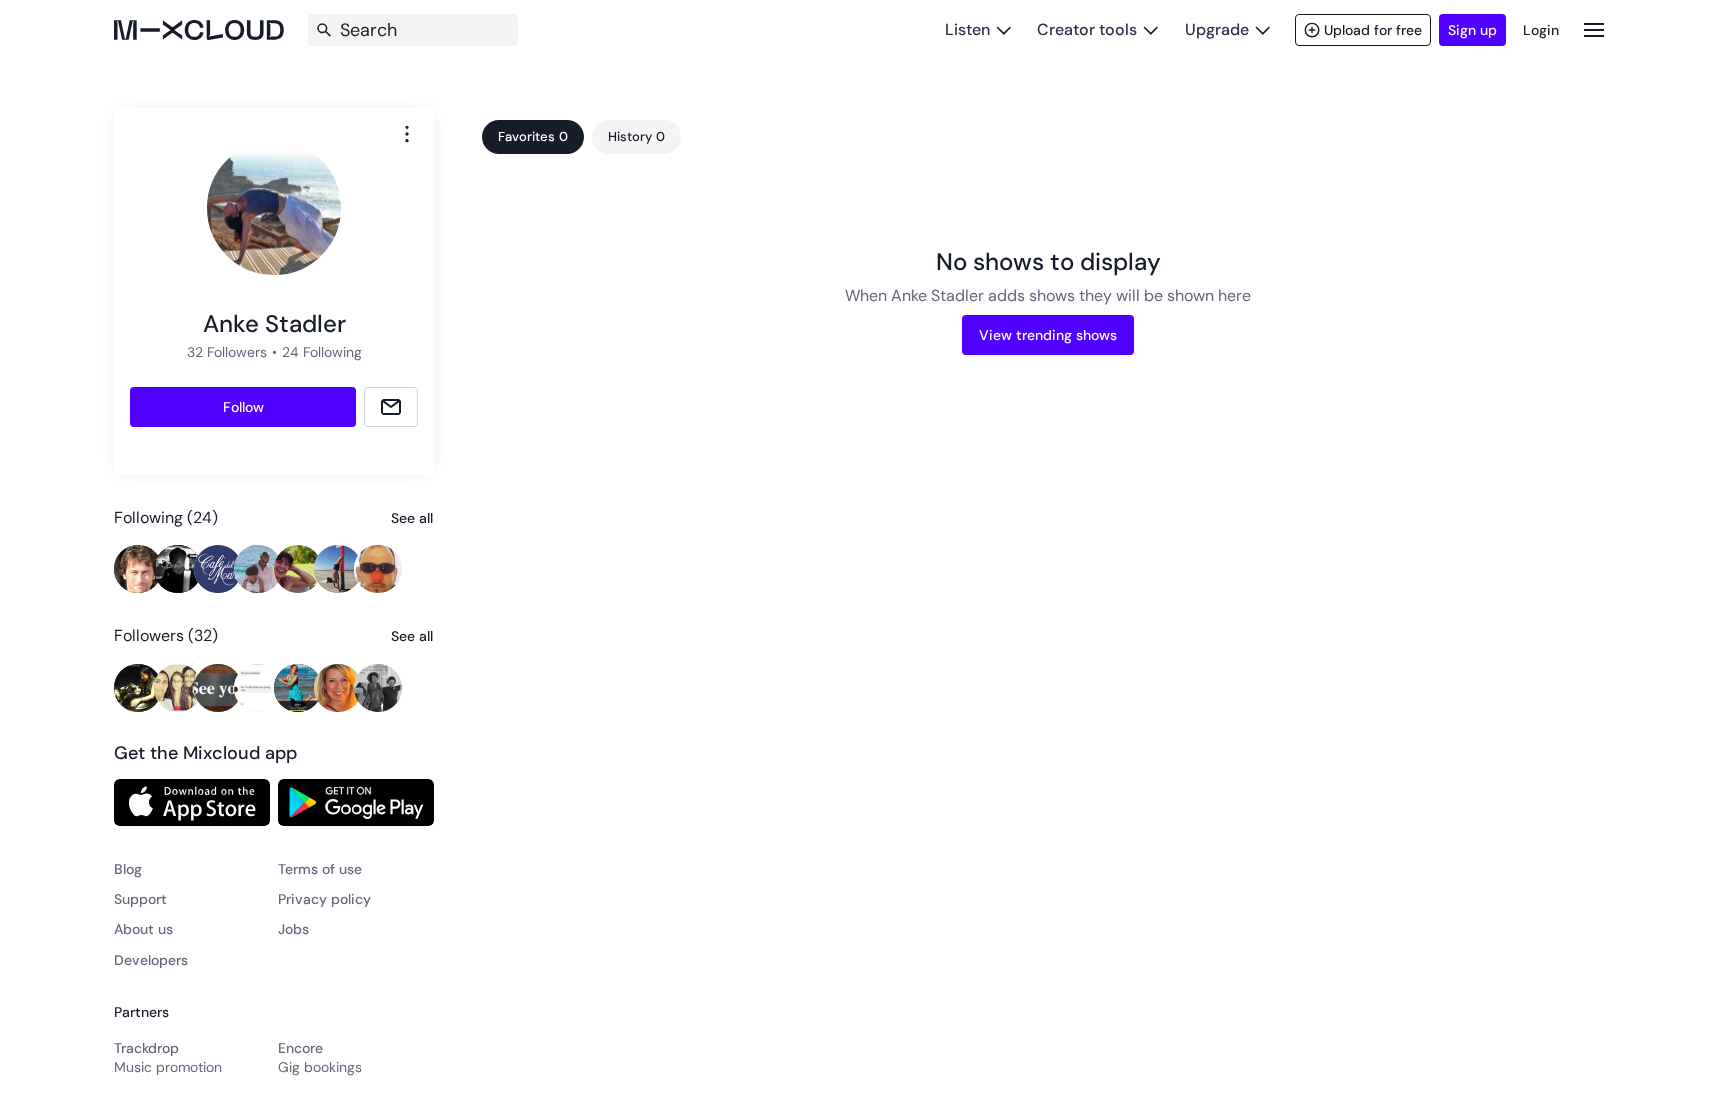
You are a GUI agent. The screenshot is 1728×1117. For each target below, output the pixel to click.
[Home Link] (199, 30)
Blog (128, 869)
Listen (967, 29)
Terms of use (320, 869)
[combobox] (407, 134)
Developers (151, 960)
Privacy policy (324, 899)
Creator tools (1087, 29)
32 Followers (227, 352)
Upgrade (1217, 29)
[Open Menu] (1594, 29)
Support (140, 899)
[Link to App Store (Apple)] (192, 802)
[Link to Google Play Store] (356, 802)
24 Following (322, 352)
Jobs (293, 929)
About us (143, 929)
